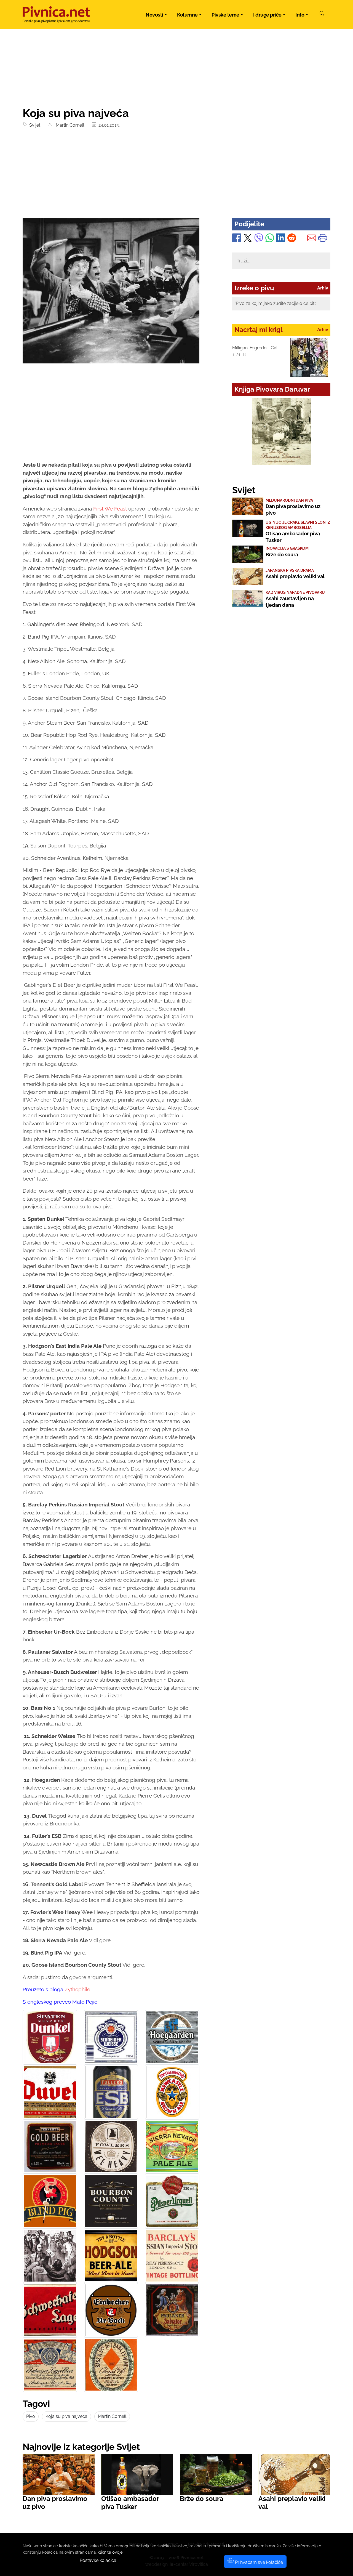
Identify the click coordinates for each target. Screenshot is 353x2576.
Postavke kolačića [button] (98, 2560)
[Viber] (259, 239)
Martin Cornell (69, 125)
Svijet (34, 125)
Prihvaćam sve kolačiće (258, 2562)
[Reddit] (292, 239)
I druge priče (267, 15)
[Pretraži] (322, 14)
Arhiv (323, 288)
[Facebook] (237, 239)
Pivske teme (225, 15)
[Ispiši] (323, 239)
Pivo (31, 2416)
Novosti (154, 15)
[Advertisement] (176, 177)
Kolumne (187, 15)
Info (300, 15)
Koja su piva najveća (66, 2416)
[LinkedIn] (281, 239)
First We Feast (110, 509)
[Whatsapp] (270, 239)
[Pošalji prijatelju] (312, 239)
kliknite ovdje (110, 2552)
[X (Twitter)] (248, 239)
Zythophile (77, 1989)
